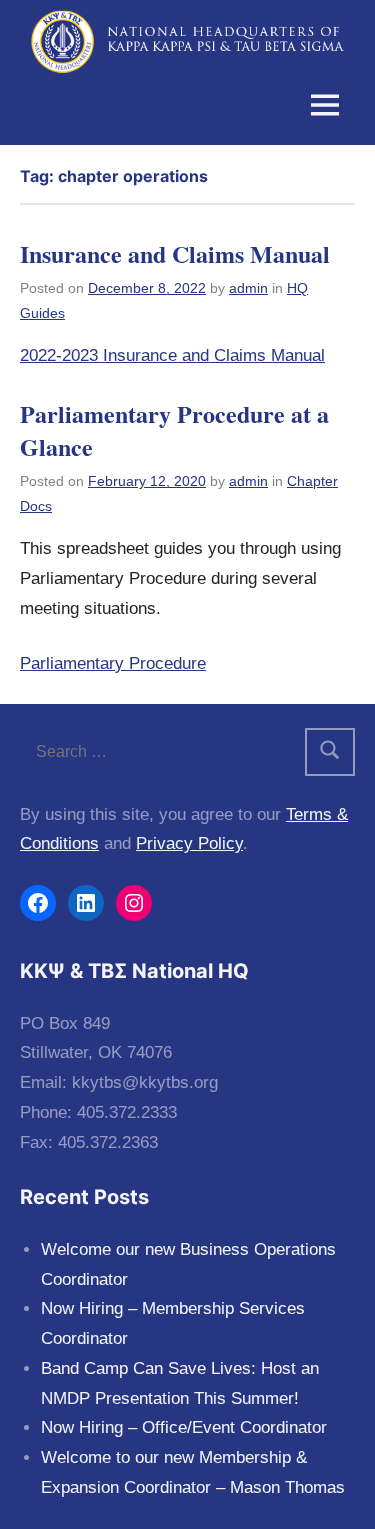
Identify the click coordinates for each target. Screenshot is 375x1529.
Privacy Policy (189, 843)
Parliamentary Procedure (113, 663)
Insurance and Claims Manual (175, 253)
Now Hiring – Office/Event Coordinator (184, 1427)
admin (248, 288)
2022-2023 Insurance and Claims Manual (172, 355)
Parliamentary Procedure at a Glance (174, 430)
